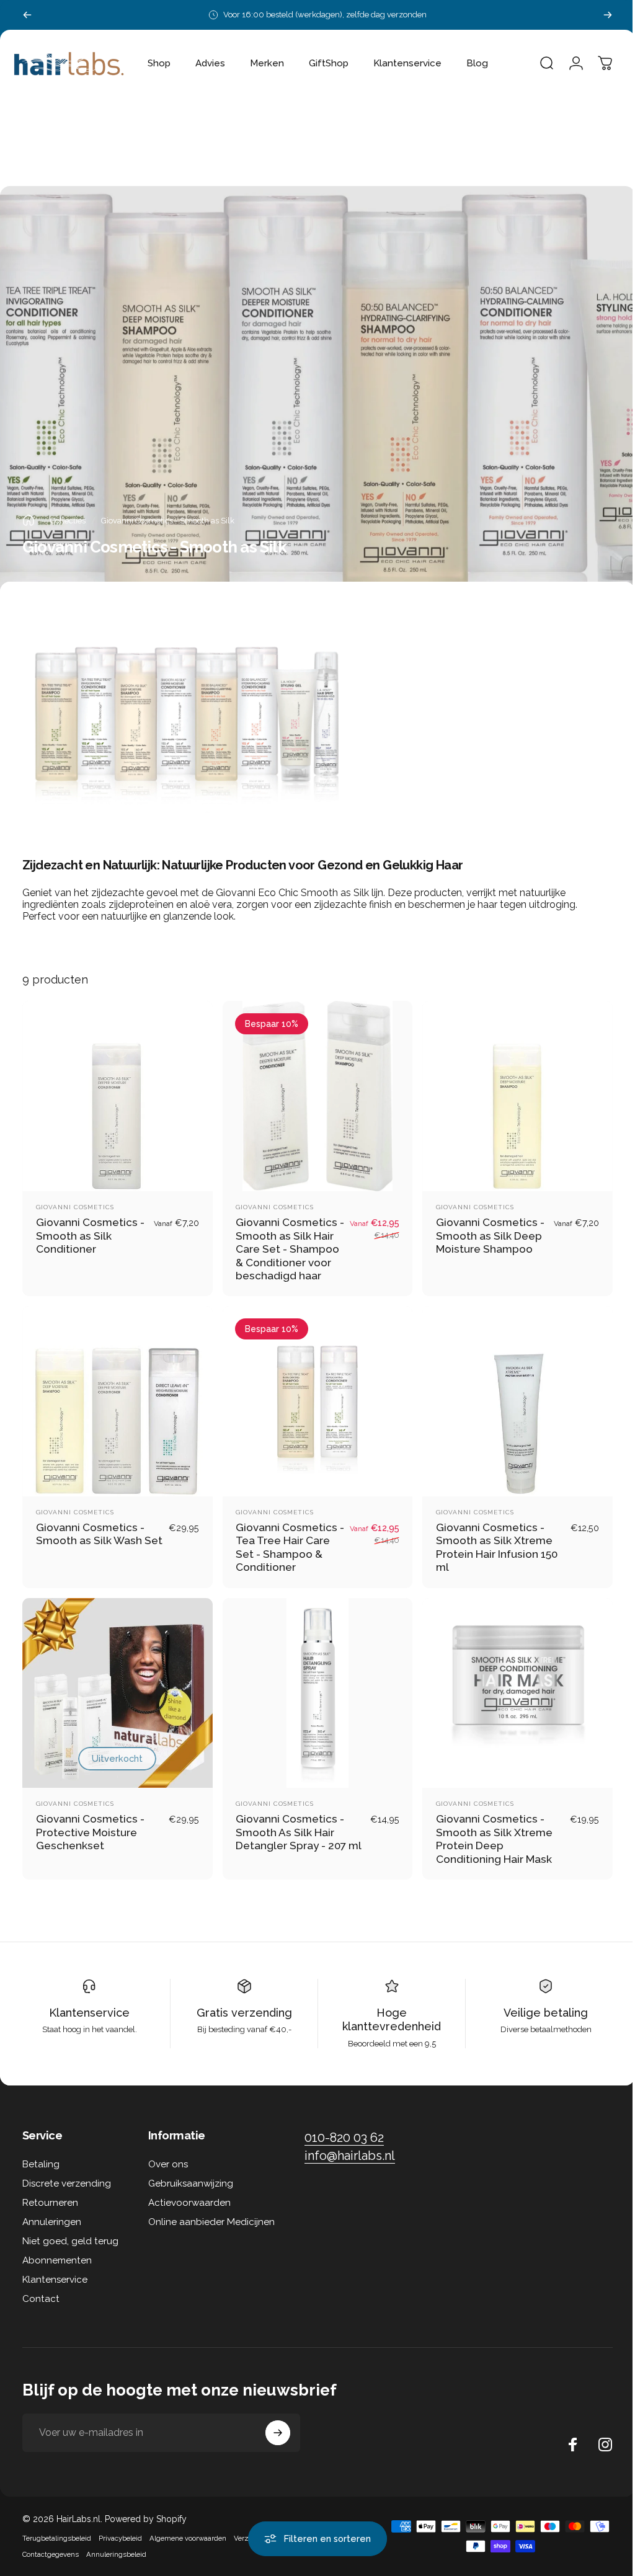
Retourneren (50, 2193)
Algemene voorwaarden (188, 2529)
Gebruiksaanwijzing (191, 2174)
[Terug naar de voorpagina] (29, 520)
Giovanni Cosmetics (75, 1204)
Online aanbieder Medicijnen (211, 2213)
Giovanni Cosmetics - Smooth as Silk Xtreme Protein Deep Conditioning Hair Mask (488, 1830)
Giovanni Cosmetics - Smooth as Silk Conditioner (90, 1232)
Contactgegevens (51, 2545)
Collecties (68, 521)
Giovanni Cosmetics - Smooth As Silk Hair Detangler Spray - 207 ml (295, 1823)
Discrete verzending (67, 2174)
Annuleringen (52, 2213)
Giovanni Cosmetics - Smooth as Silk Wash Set (90, 1534)
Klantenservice (88, 2003)
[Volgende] (608, 15)
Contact (41, 2290)
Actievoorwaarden (189, 2193)
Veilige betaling (538, 2003)
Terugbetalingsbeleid (57, 2529)
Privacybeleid (120, 2529)
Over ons (168, 2155)
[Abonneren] (278, 2423)
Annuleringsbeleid (116, 2545)
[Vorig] (27, 15)
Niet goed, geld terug (70, 2232)
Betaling (41, 2155)
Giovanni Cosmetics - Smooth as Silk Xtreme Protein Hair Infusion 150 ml (491, 1541)
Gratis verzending (241, 2003)
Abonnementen (57, 2251)
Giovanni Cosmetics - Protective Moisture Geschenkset (90, 1823)
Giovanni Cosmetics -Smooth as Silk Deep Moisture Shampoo (484, 1232)
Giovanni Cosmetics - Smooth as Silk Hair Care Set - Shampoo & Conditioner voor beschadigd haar (285, 1246)
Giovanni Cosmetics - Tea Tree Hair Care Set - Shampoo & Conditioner (283, 1541)
